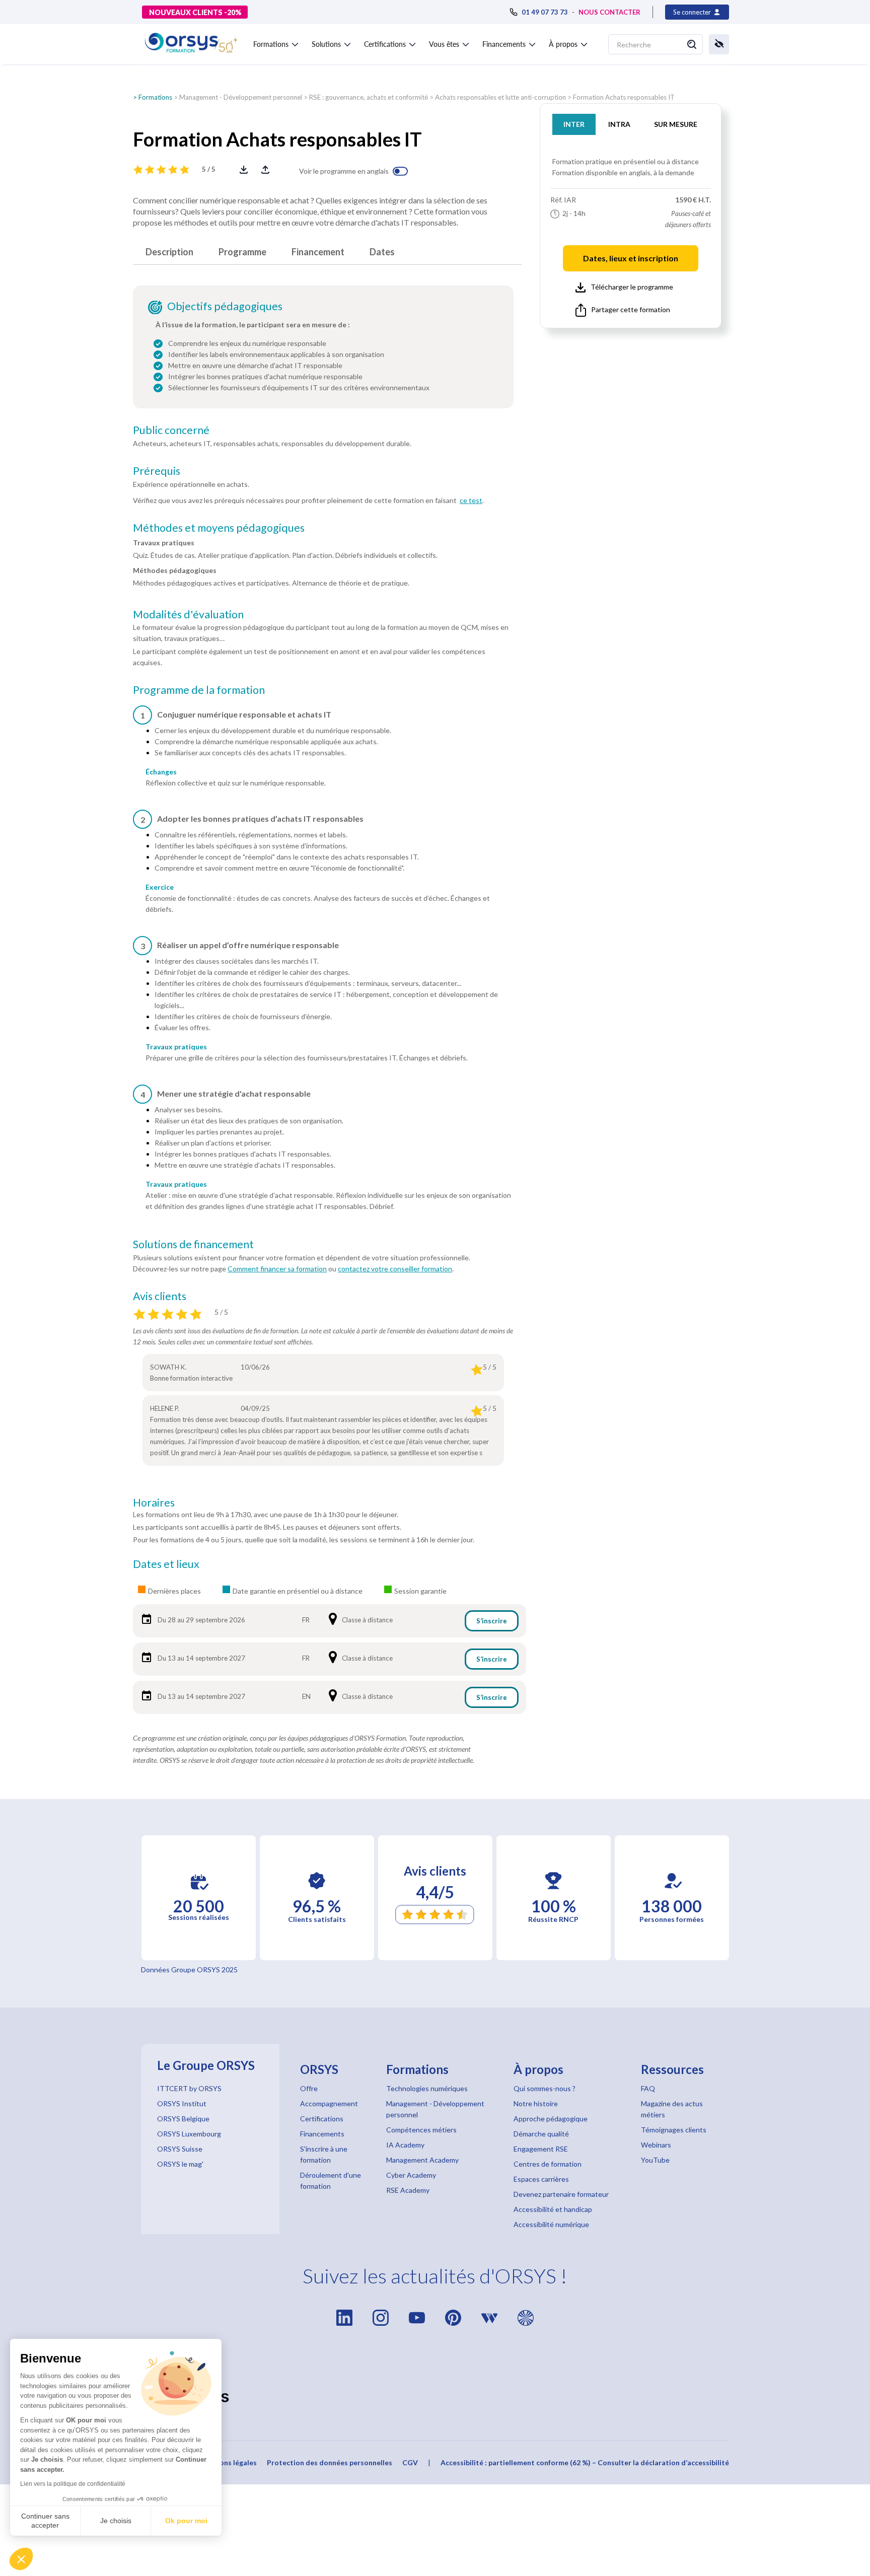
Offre (309, 2088)
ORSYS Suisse (180, 2149)
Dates (382, 252)
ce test (471, 500)
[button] (21, 2559)
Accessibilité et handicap (553, 2209)
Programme (242, 252)
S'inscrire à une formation (324, 2154)
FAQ (648, 2088)
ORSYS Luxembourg (189, 2134)
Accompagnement (329, 2103)
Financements (322, 2134)
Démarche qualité (541, 2134)
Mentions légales (228, 2462)
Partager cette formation (631, 309)
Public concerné (171, 430)
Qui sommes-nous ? (545, 2088)
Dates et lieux (166, 1564)
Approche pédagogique (551, 2119)
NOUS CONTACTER (609, 12)
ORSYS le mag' (180, 2164)
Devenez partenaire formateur (561, 2194)
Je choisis (116, 2521)
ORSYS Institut (182, 2103)
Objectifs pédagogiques (225, 306)
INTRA (619, 124)
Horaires (154, 1502)
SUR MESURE (676, 124)
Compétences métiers (421, 2130)
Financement (318, 252)
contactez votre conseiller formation (395, 1269)
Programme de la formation (199, 690)
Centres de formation (548, 2164)
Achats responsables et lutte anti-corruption (500, 97)
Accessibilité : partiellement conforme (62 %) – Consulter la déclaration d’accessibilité (585, 2462)
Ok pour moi (186, 2521)
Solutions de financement (193, 1244)
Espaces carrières (541, 2179)
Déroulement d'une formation (331, 2180)
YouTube (655, 2160)
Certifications (322, 2119)
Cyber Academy (411, 2175)
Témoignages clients (674, 2130)
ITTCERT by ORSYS (189, 2088)
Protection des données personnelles (330, 2462)
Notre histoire (536, 2103)
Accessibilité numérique (551, 2224)
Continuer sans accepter (45, 2521)
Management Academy (422, 2160)
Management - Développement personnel (241, 97)
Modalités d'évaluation (188, 614)
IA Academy (405, 2145)
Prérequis (157, 471)
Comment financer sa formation (277, 1269)
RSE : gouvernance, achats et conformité (369, 97)
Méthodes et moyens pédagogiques (219, 528)
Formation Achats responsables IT (624, 97)
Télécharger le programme (632, 287)
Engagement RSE (541, 2149)
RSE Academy (408, 2190)
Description (169, 252)
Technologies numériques (427, 2088)
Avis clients (160, 1296)
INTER (574, 124)
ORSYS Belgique (183, 2119)
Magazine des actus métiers (672, 2109)
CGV (410, 2462)
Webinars (656, 2145)
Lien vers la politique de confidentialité (73, 2484)
